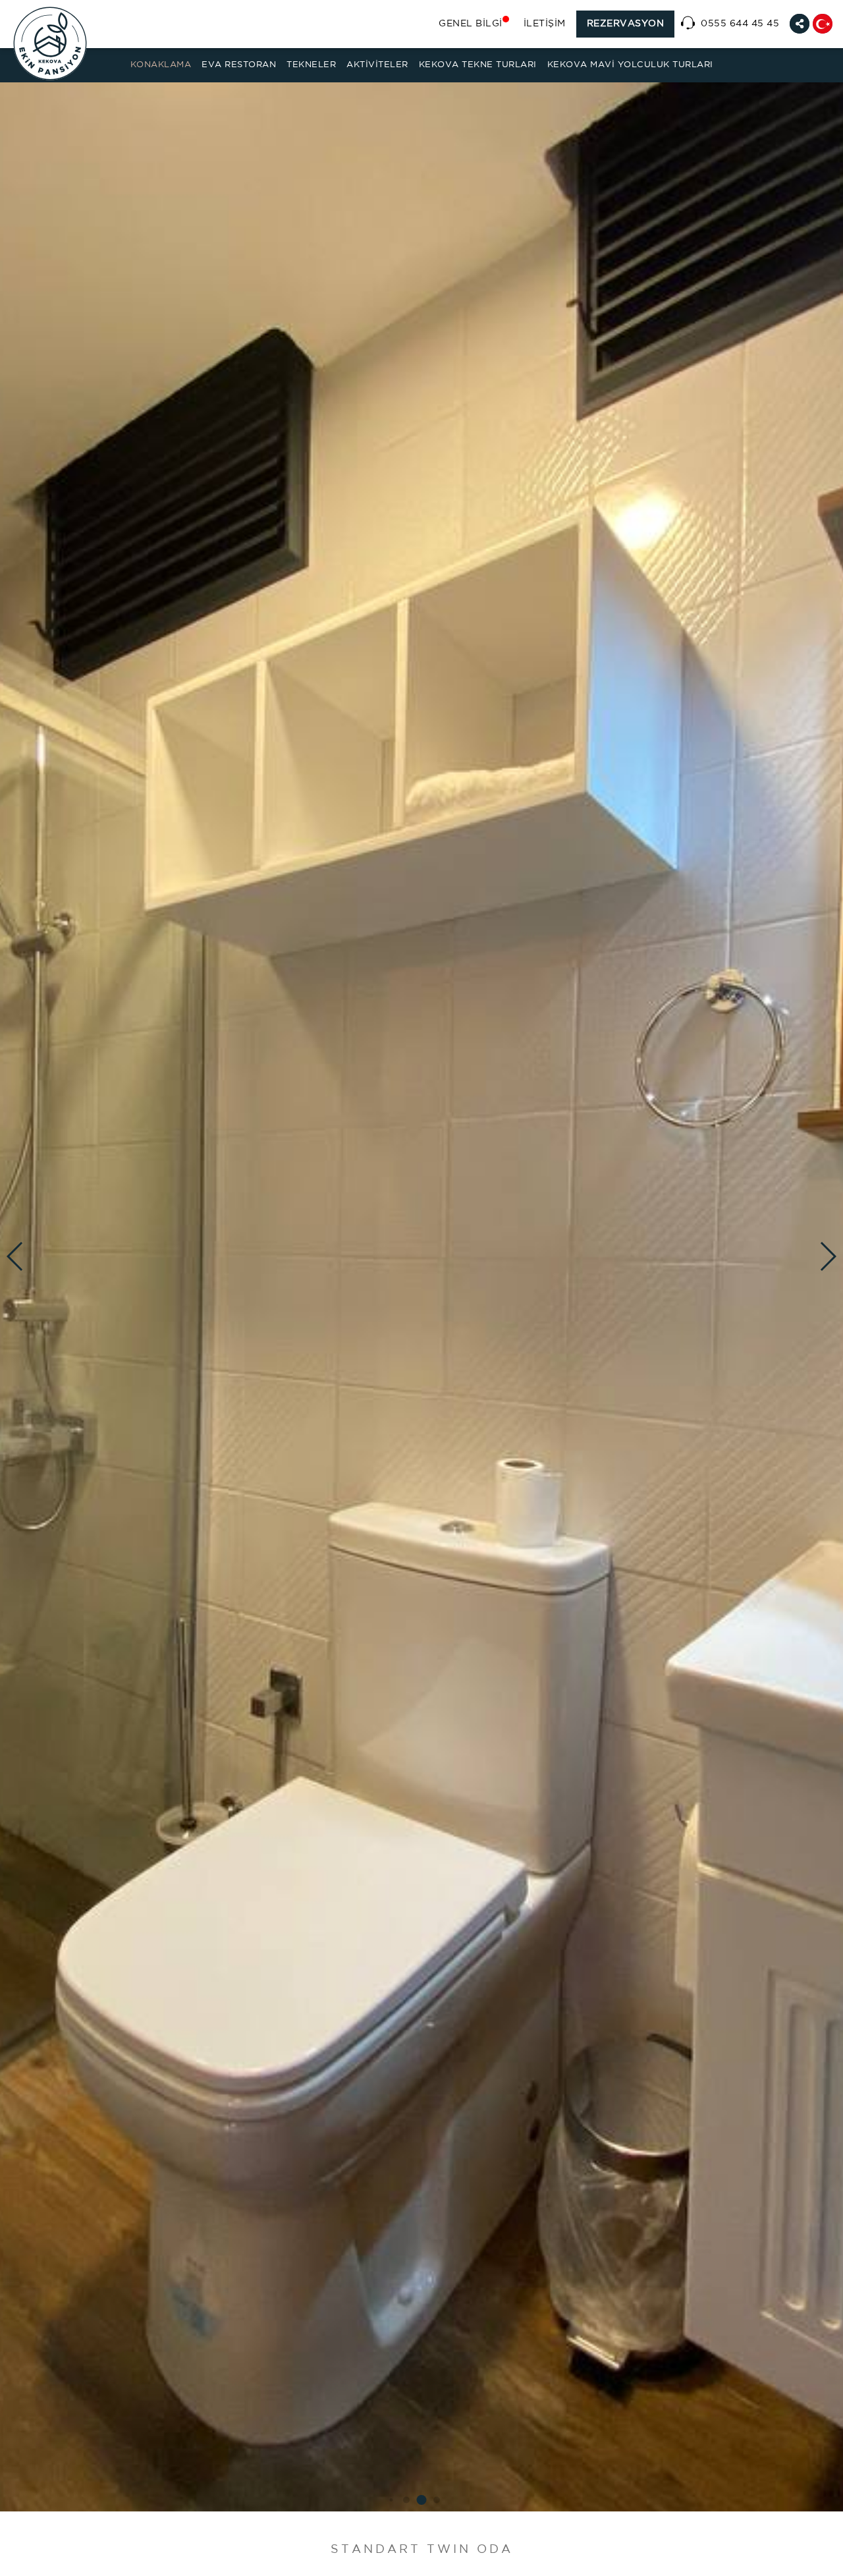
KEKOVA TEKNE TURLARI (478, 65)
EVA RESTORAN (239, 65)
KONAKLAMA (161, 65)
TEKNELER (311, 65)
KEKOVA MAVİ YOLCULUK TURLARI (630, 65)
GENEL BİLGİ (471, 24)
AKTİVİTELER (377, 65)
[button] (392, 2500)
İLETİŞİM (545, 24)
